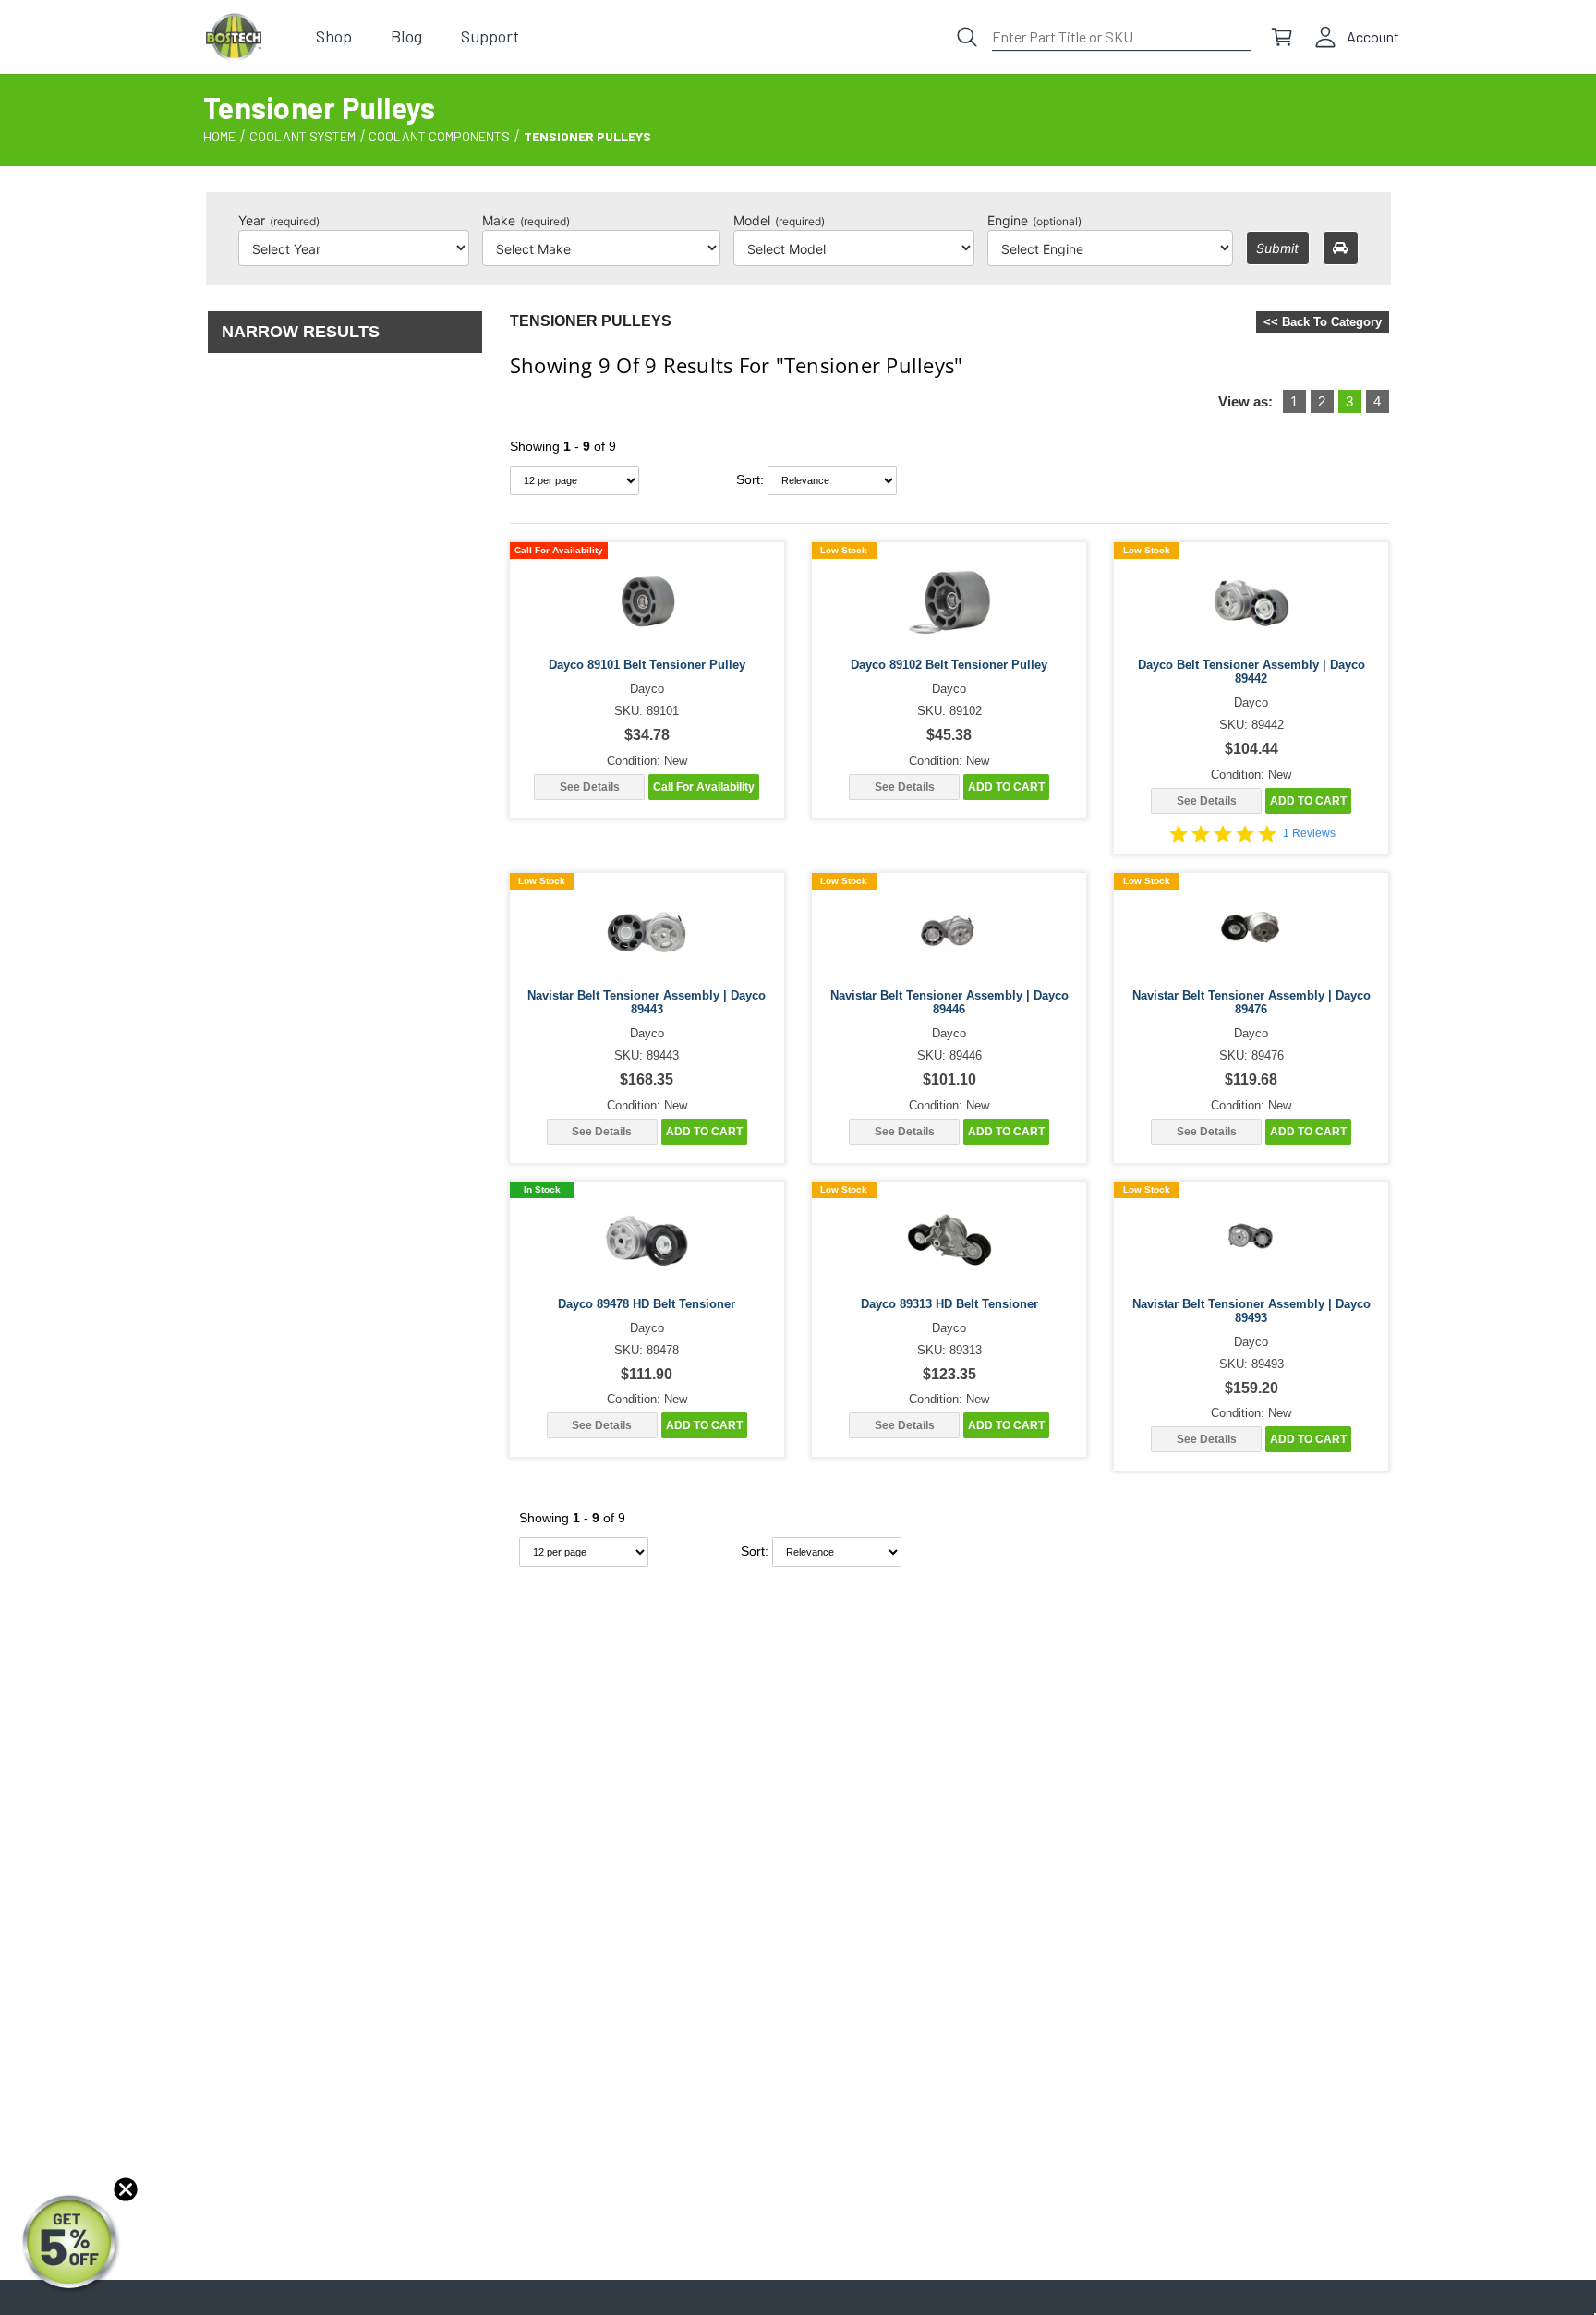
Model (779, 220)
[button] (71, 2244)
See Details (590, 787)
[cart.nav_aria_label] (1282, 37)
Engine (1034, 220)
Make (526, 220)
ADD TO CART (1006, 787)
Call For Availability (704, 787)
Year (279, 220)
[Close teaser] (126, 2189)
